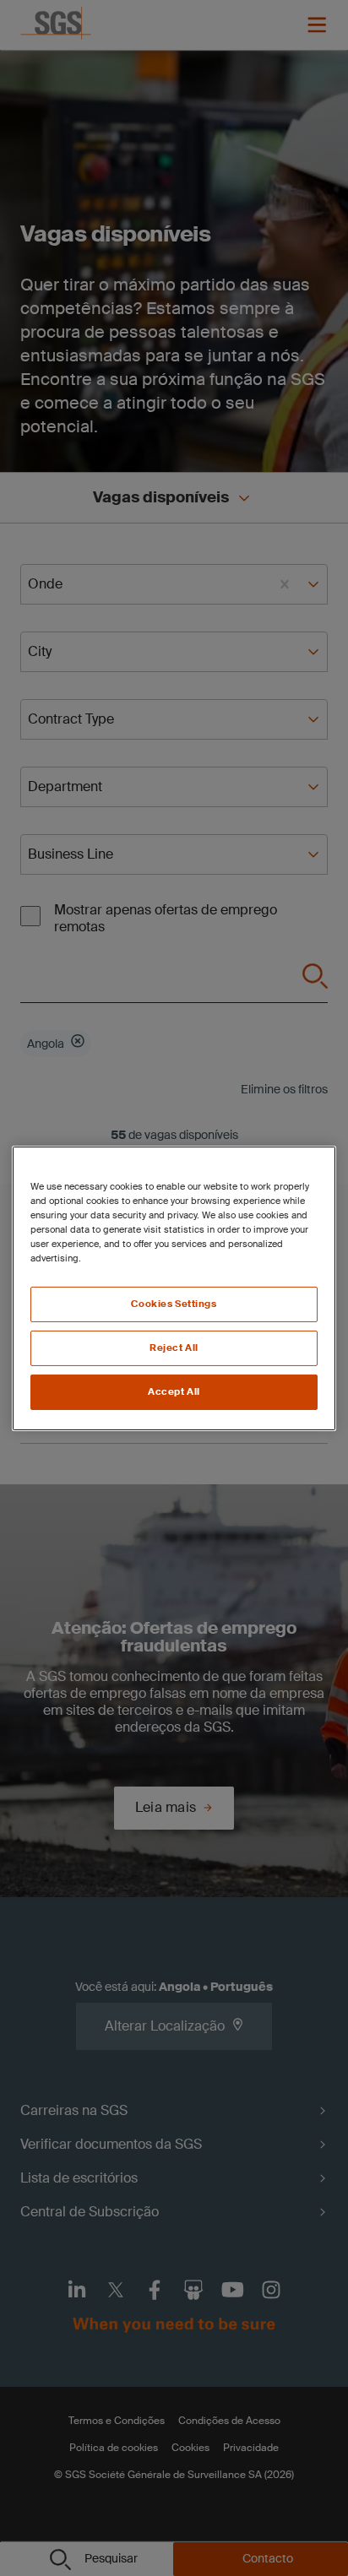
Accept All (174, 1392)
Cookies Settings (174, 1304)
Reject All (174, 1348)
